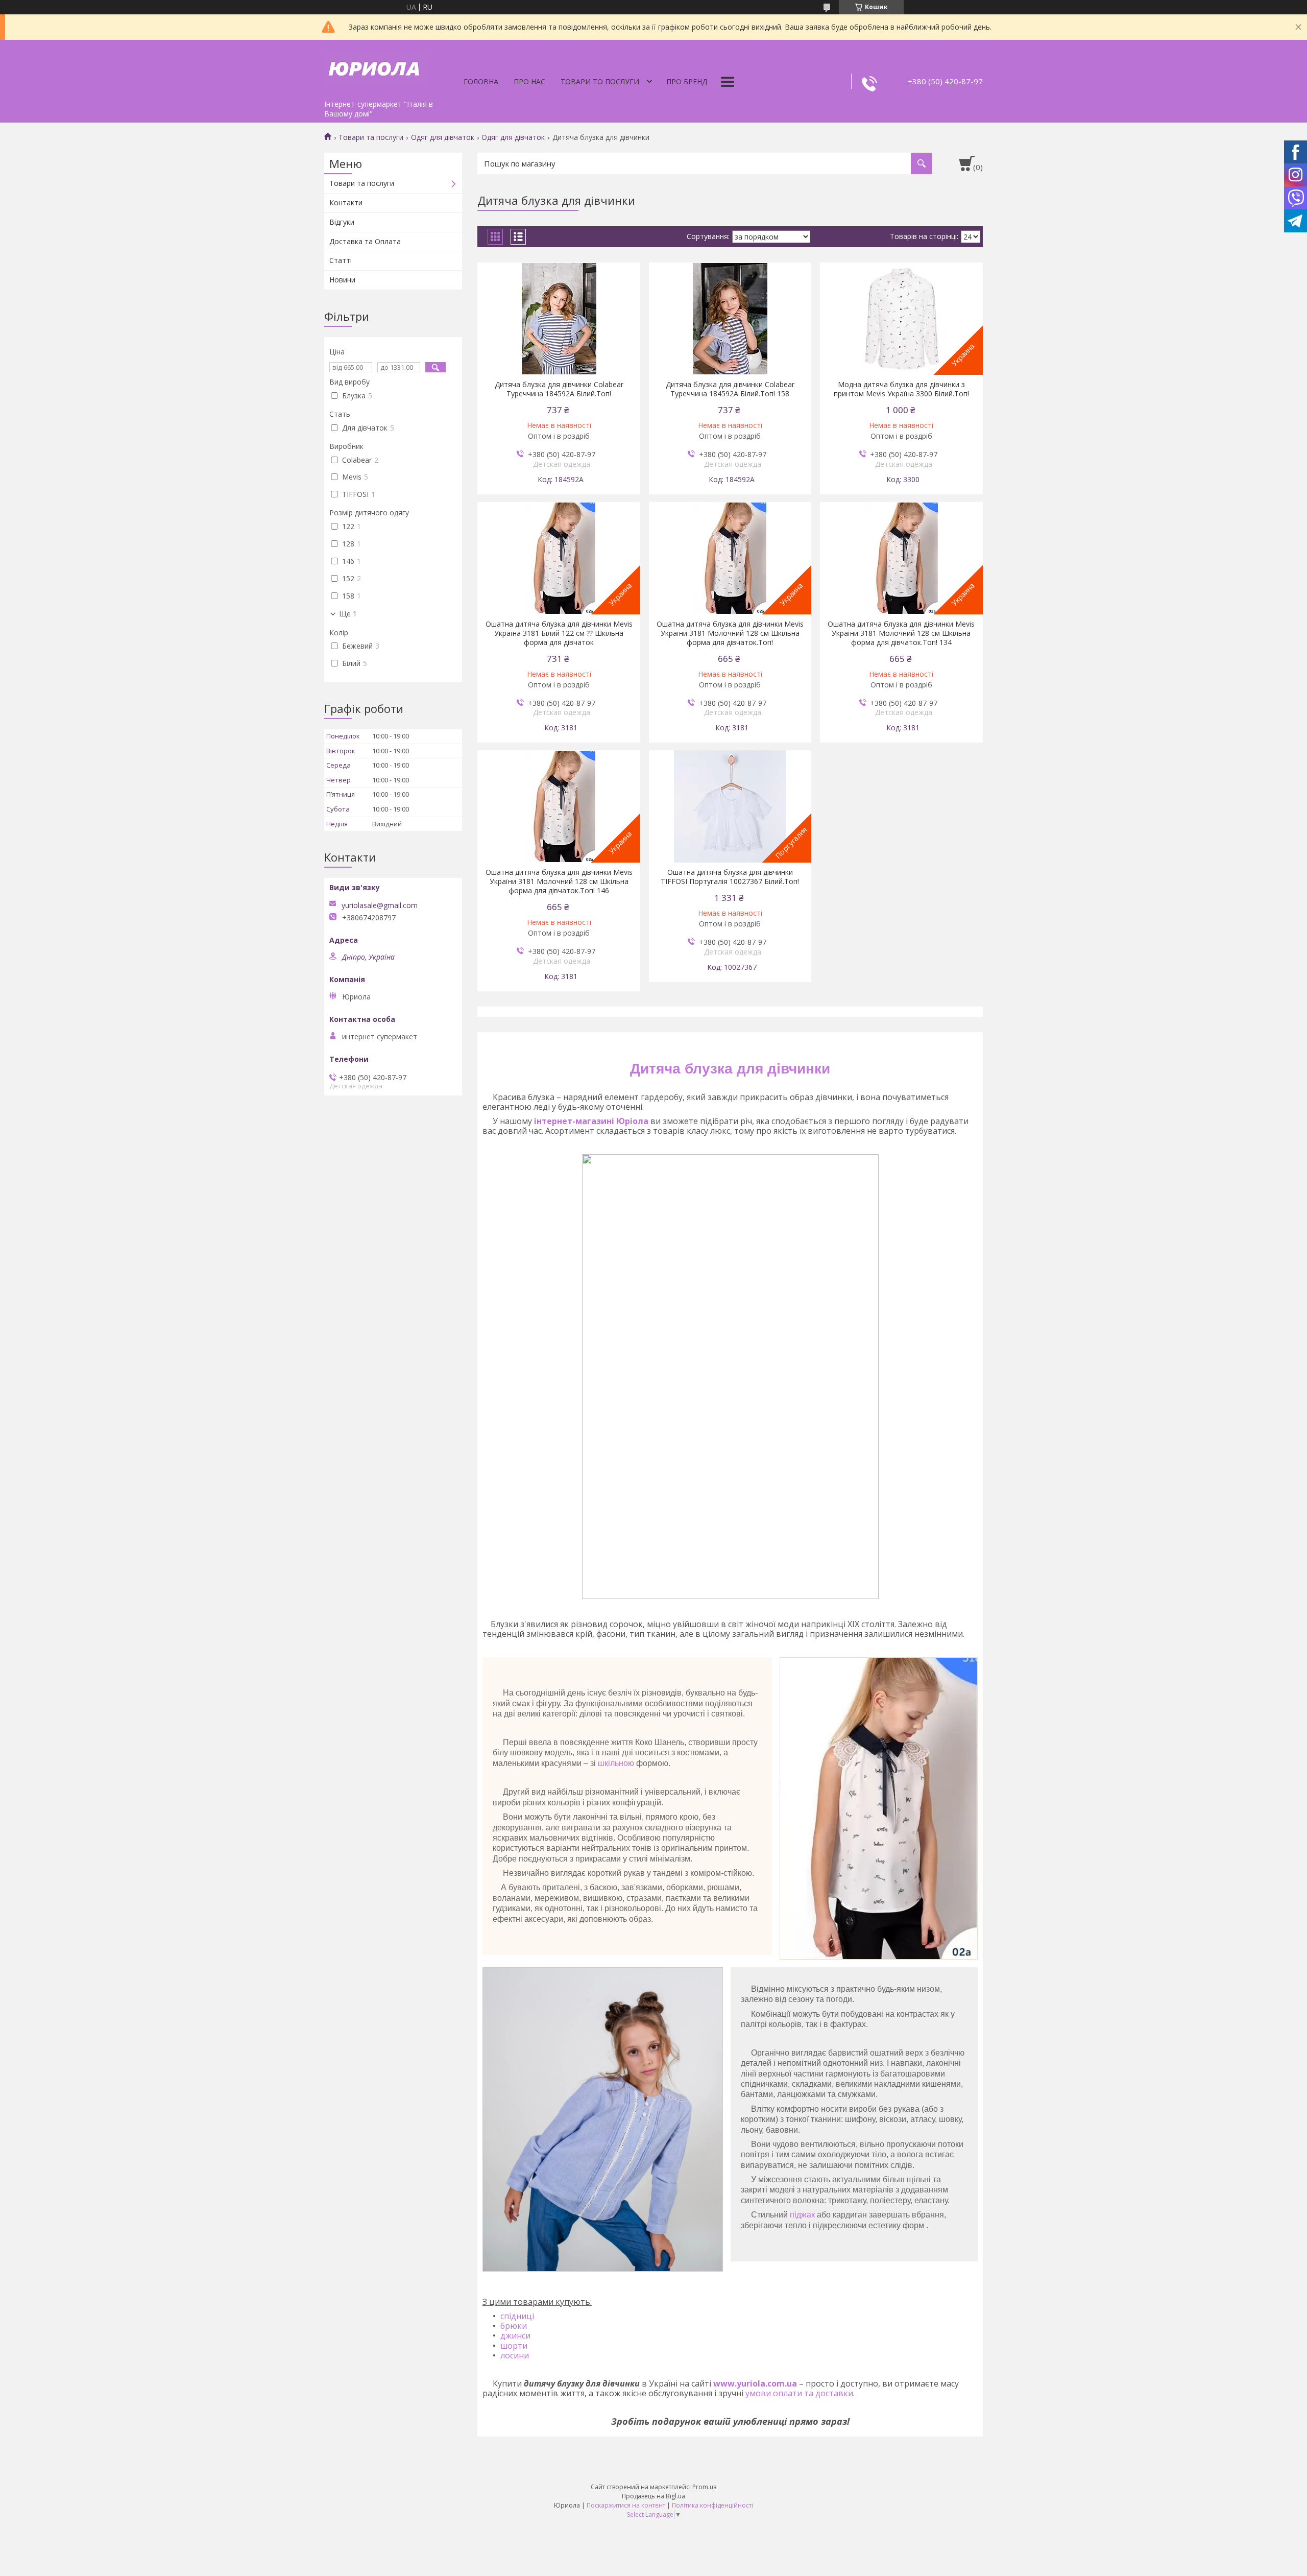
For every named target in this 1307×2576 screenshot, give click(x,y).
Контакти (346, 202)
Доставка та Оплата (365, 241)
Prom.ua (705, 2487)
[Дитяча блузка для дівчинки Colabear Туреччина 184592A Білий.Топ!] (559, 319)
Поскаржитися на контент (626, 2505)
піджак (802, 2215)
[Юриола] (375, 67)
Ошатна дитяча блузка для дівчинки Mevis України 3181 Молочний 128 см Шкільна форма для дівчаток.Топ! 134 (901, 633)
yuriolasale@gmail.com (380, 905)
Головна (481, 81)
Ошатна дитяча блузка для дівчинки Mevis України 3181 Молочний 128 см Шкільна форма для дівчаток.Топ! (730, 633)
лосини (515, 2355)
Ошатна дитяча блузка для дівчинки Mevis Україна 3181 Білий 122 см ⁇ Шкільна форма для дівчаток (559, 633)
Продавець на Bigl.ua (653, 2496)
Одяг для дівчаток (443, 137)
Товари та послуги (371, 137)
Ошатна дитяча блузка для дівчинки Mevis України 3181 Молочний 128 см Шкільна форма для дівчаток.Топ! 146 (559, 881)
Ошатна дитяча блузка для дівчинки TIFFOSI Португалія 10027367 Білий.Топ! (730, 877)
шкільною (616, 1763)
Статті (341, 260)
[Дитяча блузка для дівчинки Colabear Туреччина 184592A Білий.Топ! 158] (730, 319)
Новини (342, 280)
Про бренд (687, 81)
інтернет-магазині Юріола (591, 1121)
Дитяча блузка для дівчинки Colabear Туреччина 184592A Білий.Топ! (559, 389)
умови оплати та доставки (799, 2393)
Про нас (529, 81)
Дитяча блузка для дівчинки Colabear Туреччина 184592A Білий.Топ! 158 (730, 389)
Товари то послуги (600, 81)
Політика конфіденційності (712, 2505)
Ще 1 (348, 614)
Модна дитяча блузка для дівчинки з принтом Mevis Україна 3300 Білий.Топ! (901, 389)
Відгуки (342, 222)
